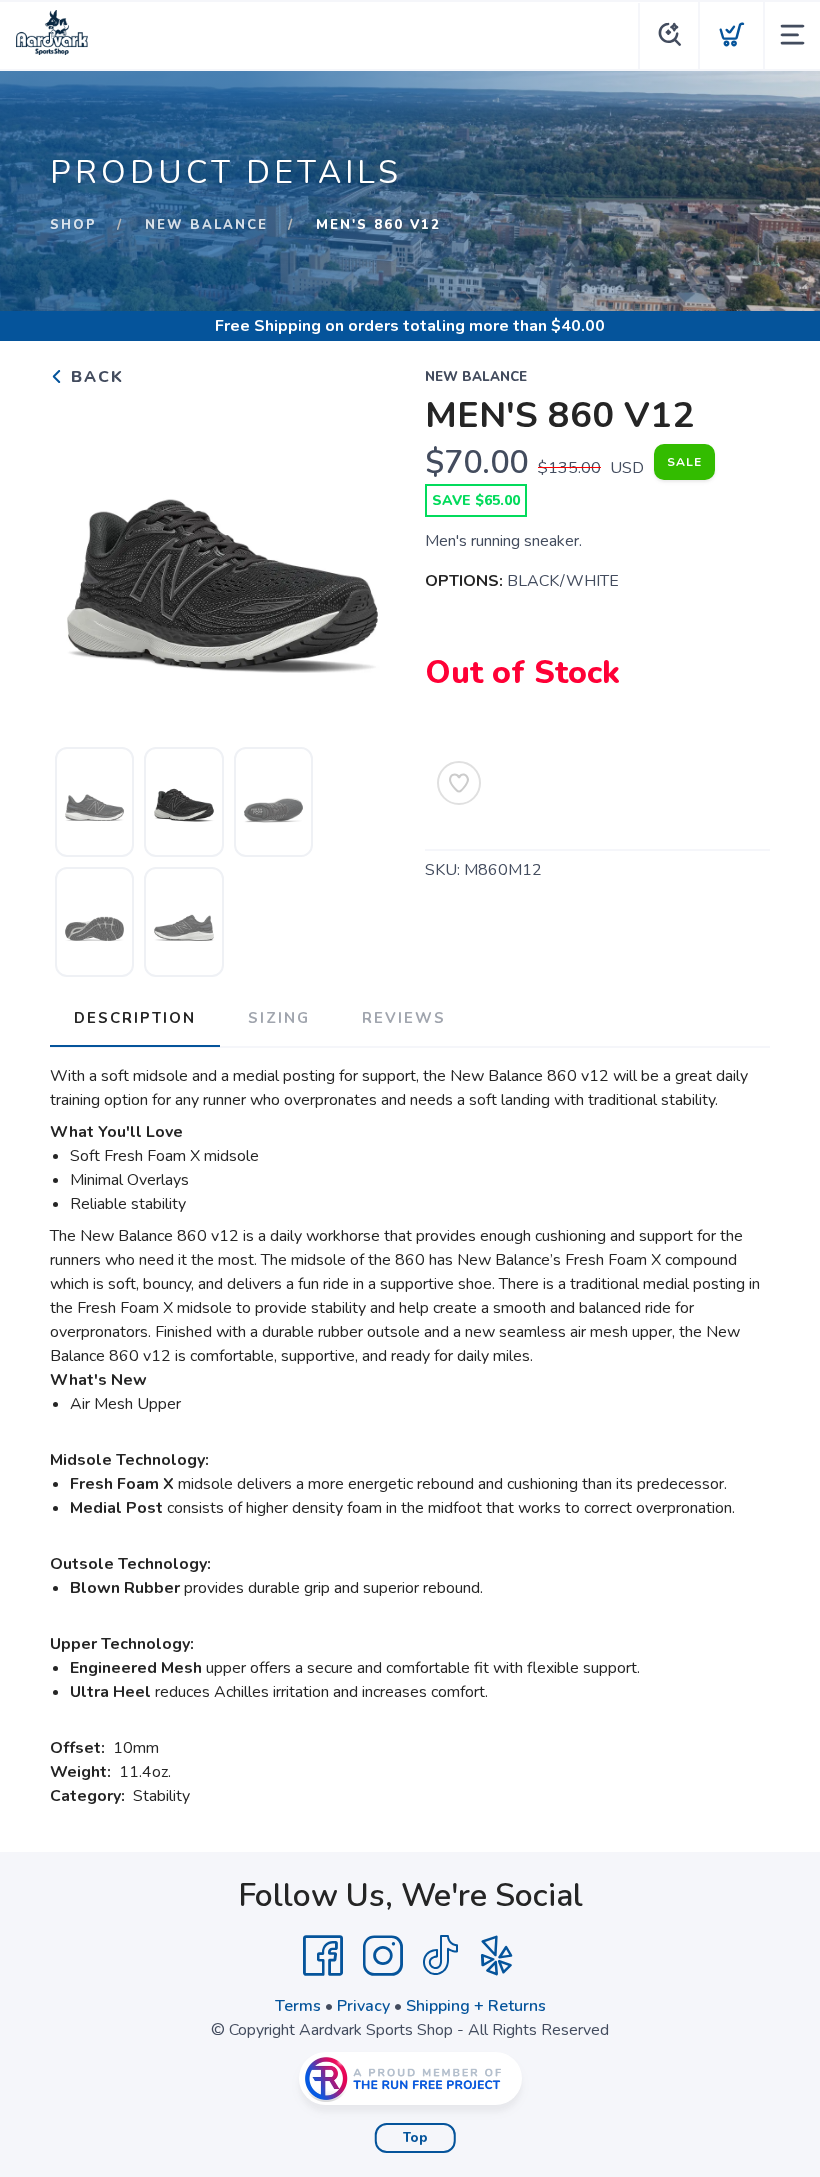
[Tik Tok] (440, 1956)
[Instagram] (383, 1956)
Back (94, 377)
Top (415, 2138)
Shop (73, 225)
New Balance (206, 225)
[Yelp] (497, 1956)
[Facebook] (323, 1956)
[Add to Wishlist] (459, 783)
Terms (298, 2006)
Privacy (363, 2006)
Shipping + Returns (476, 2006)
